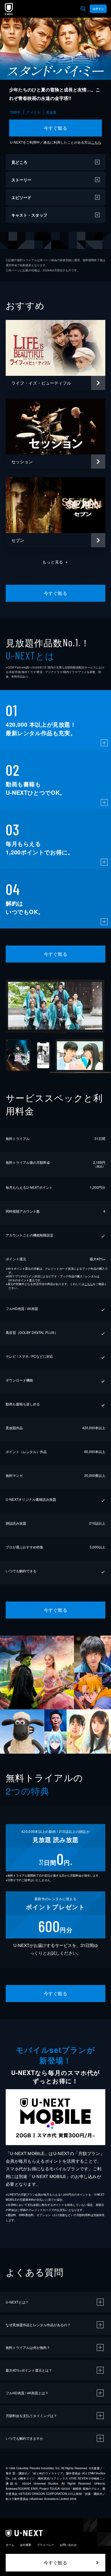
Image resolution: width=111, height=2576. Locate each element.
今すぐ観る (55, 128)
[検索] (83, 9)
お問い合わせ (68, 2545)
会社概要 (26, 2545)
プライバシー (46, 2545)
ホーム (10, 2545)
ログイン (98, 9)
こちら (96, 142)
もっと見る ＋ (56, 562)
